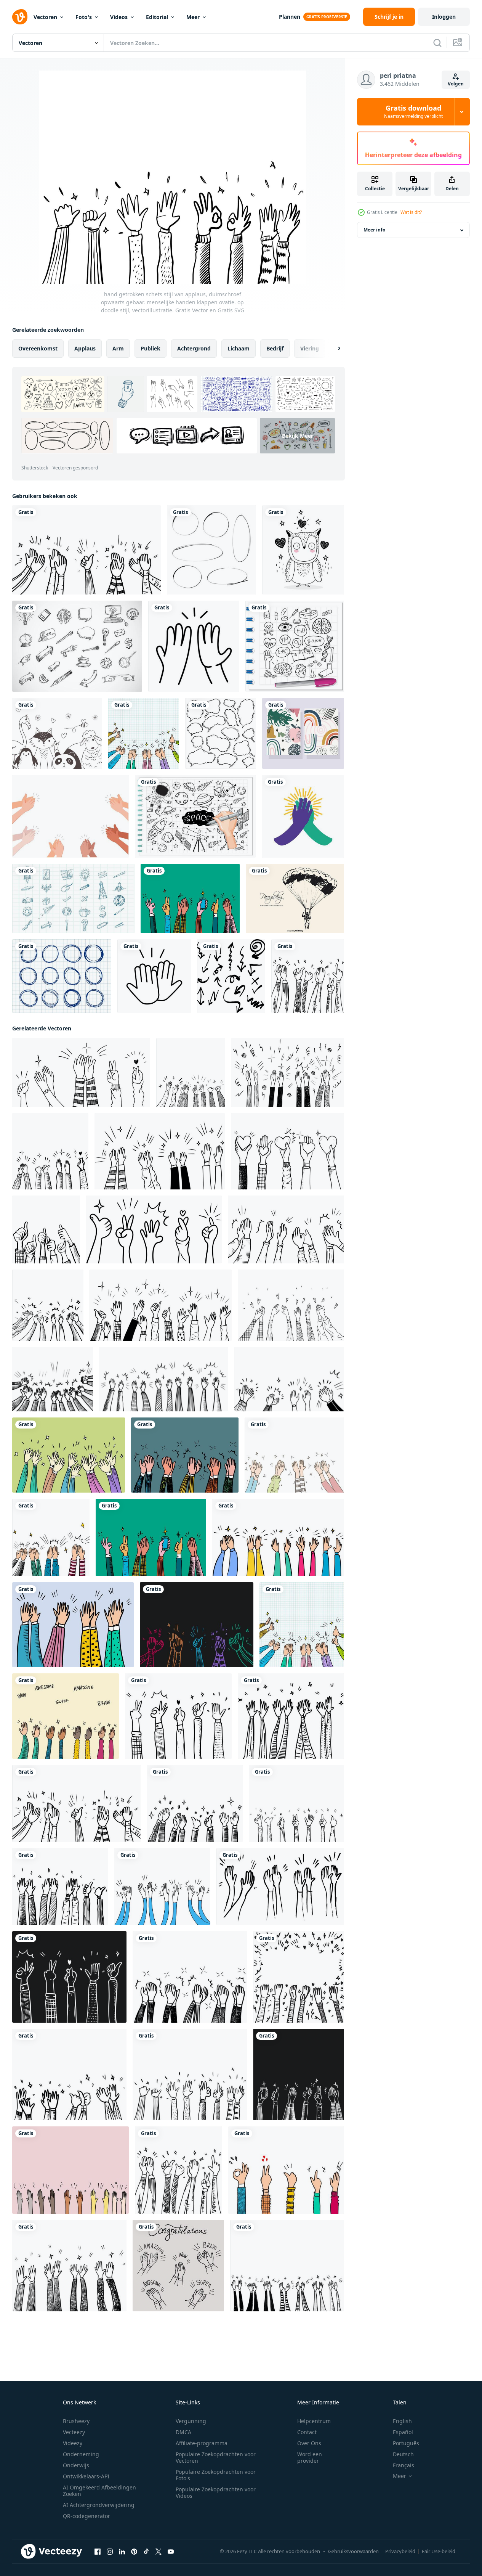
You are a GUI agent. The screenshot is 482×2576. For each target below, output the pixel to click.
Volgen (456, 84)
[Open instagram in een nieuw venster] (110, 2552)
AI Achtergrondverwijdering (99, 2505)
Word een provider (310, 2457)
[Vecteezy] (20, 17)
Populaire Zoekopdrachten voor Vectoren (216, 2457)
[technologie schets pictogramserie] (73, 898)
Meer (193, 17)
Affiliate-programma (202, 2443)
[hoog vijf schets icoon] (154, 976)
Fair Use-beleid (439, 2551)
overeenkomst (38, 348)
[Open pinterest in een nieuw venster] (134, 2552)
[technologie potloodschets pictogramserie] (77, 646)
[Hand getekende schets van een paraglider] (295, 898)
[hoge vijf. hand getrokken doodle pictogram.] (194, 646)
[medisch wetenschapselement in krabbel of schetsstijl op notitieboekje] (295, 646)
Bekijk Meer (298, 436)
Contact (307, 2432)
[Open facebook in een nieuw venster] (98, 2552)
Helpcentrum (314, 2421)
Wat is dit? (411, 212)
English (402, 2421)
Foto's (84, 17)
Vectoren (45, 17)
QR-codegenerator (86, 2516)
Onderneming (81, 2454)
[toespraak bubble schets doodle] (221, 733)
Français (404, 2465)
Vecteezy (74, 2432)
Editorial (157, 17)
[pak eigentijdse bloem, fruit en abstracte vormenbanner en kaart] (303, 733)
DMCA (183, 2432)
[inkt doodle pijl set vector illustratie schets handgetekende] (231, 976)
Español (403, 2432)
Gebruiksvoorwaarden (353, 2551)
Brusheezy (76, 2421)
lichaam (239, 348)
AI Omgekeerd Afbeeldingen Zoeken (99, 2491)
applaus (85, 348)
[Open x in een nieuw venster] (159, 2552)
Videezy (73, 2443)
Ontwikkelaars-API (86, 2476)
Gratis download (413, 112)
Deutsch (403, 2454)
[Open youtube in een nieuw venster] (171, 2552)
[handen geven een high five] (303, 816)
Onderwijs (76, 2465)
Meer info (374, 230)
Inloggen (444, 17)
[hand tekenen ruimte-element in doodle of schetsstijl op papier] (195, 816)
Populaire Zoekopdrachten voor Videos (216, 2492)
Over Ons (309, 2443)
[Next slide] (333, 349)
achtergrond (194, 348)
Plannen (290, 17)
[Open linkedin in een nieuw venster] (122, 2552)
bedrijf (275, 348)
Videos (119, 17)
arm (118, 348)
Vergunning (191, 2421)
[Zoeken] (437, 43)
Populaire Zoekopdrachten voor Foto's (216, 2475)
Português (406, 2443)
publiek (151, 348)
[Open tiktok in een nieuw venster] (146, 2552)
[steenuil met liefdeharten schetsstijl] (303, 550)
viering (310, 348)
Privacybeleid (400, 2551)
